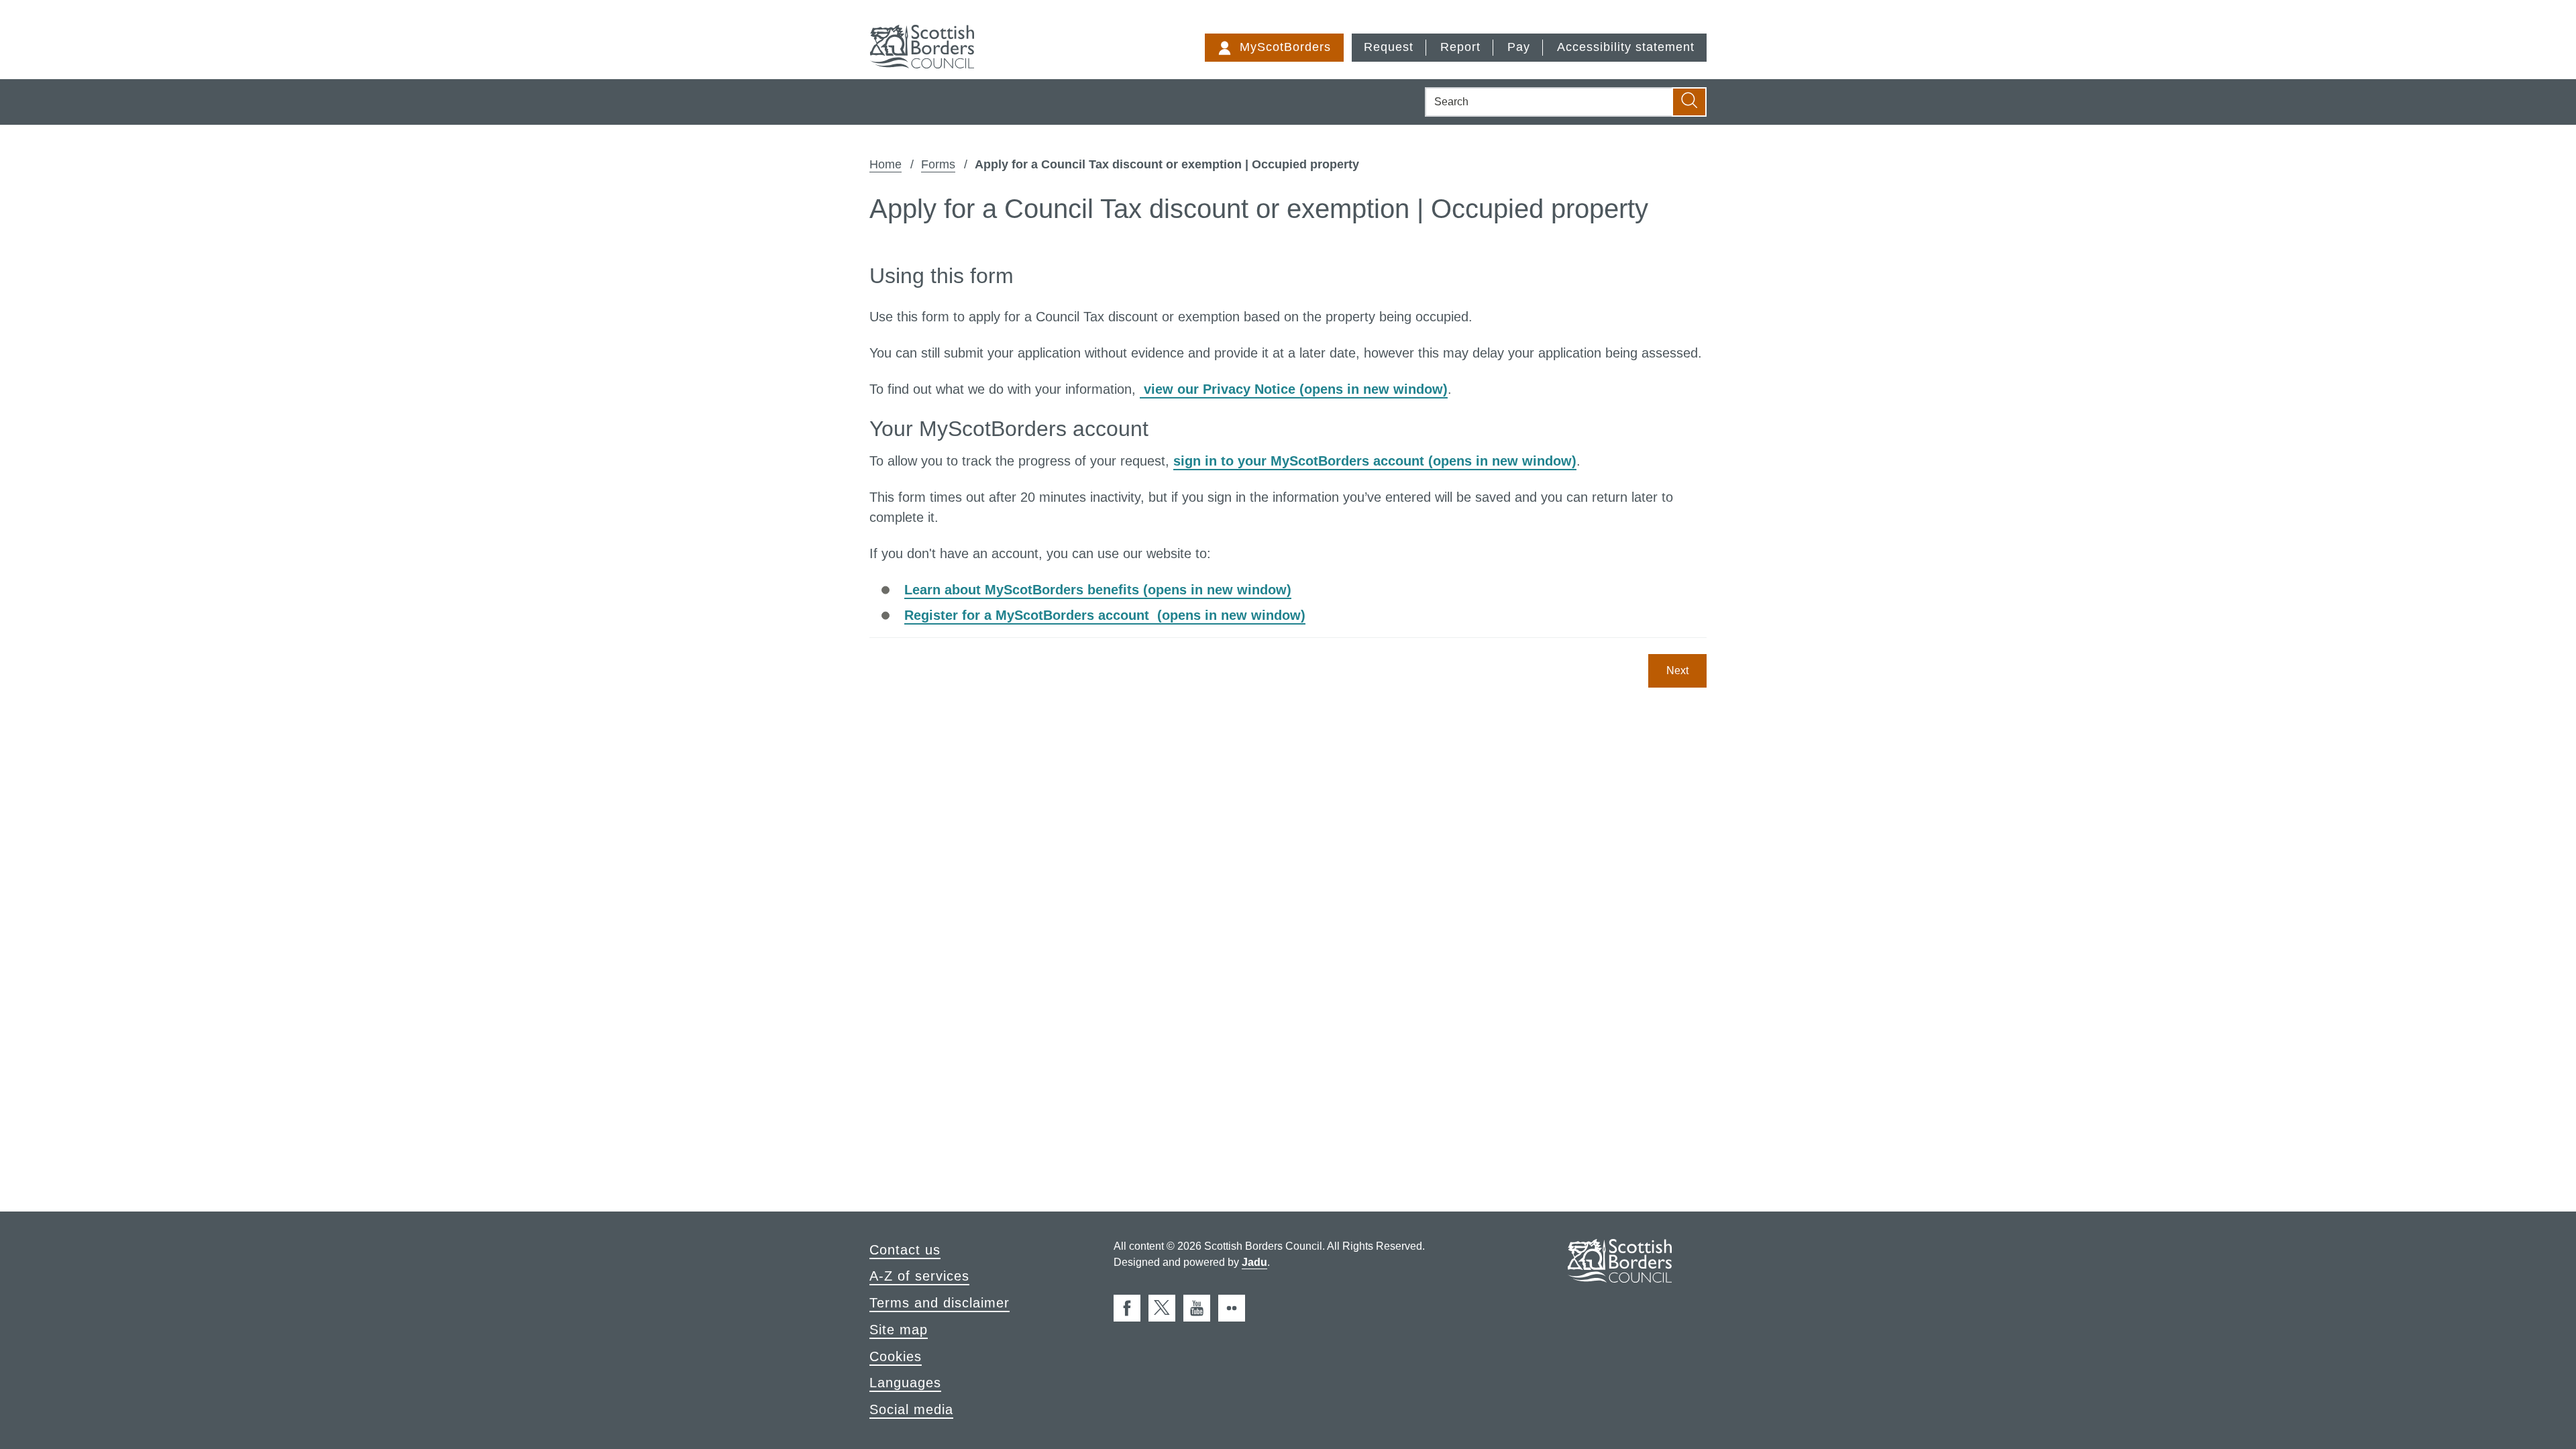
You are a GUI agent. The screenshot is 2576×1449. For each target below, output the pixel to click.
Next (1677, 670)
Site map (899, 1330)
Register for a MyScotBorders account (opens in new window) (1105, 615)
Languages (905, 1383)
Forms (938, 164)
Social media (911, 1409)
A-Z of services (919, 1276)
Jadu (1254, 1262)
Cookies (896, 1356)
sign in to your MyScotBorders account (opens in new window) (1375, 461)
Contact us (905, 1250)
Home (885, 164)
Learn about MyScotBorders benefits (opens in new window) (1098, 590)
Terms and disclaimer (940, 1303)
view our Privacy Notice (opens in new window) (1294, 389)
